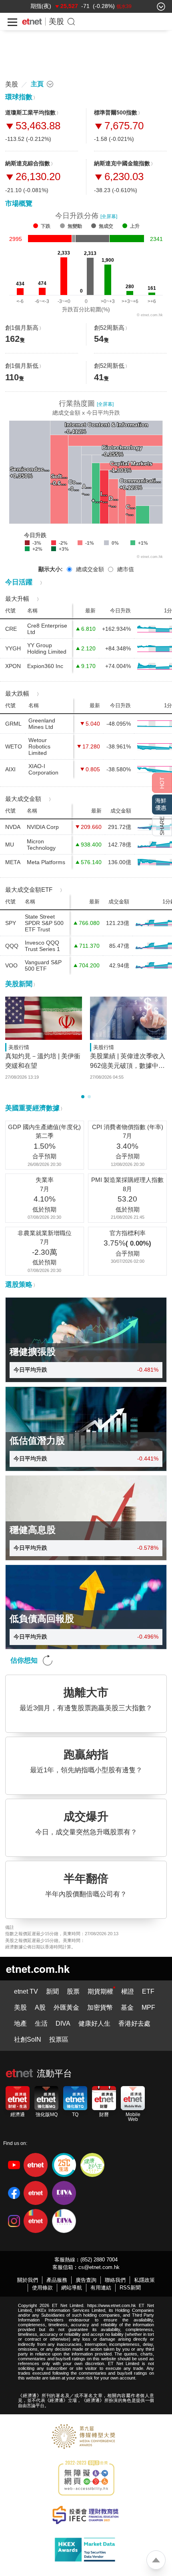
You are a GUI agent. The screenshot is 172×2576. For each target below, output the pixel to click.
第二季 (45, 1136)
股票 (73, 1991)
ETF (148, 1991)
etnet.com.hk (38, 1969)
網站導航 (72, 2288)
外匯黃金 (66, 2007)
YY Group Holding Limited (47, 648)
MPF (148, 2007)
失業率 (45, 1180)
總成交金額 (90, 569)
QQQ (12, 946)
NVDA (13, 827)
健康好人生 (94, 2023)
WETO (14, 746)
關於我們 (28, 2280)
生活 (41, 2023)
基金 (127, 2007)
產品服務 (57, 2280)
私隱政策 (144, 2280)
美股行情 (19, 1047)
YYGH (13, 648)
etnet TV (26, 1991)
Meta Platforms (46, 862)
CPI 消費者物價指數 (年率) (128, 1127)
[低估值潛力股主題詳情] (86, 1429)
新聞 (52, 1991)
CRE (11, 629)
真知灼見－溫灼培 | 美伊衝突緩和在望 (43, 1061)
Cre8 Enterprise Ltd (47, 629)
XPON (13, 666)
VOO (11, 965)
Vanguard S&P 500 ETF (43, 965)
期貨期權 (100, 1991)
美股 (56, 21)
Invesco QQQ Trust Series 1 (42, 946)
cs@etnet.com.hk (99, 2267)
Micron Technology (41, 845)
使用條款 (42, 2288)
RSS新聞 (130, 2288)
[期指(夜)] (41, 6)
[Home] (32, 22)
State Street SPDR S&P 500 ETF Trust (44, 923)
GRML (13, 724)
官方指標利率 (128, 1233)
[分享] (162, 826)
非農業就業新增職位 (45, 1233)
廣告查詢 (86, 2280)
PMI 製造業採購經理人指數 (127, 1180)
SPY (11, 923)
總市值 (126, 569)
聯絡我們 (115, 2280)
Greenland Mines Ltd (42, 724)
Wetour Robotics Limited (39, 746)
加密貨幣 (100, 2007)
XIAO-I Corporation (43, 769)
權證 (128, 1991)
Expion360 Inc (45, 666)
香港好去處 (134, 2023)
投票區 (59, 2039)
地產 (20, 2023)
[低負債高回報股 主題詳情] (86, 1607)
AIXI (10, 769)
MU (10, 845)
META (13, 862)
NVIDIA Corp (43, 827)
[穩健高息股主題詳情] (86, 1518)
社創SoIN (28, 2039)
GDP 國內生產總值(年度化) (44, 1127)
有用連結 (101, 2288)
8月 (127, 1189)
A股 (40, 2007)
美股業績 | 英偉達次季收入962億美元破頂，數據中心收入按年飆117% (128, 1062)
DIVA (63, 2023)
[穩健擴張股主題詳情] (86, 1340)
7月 (127, 1136)
